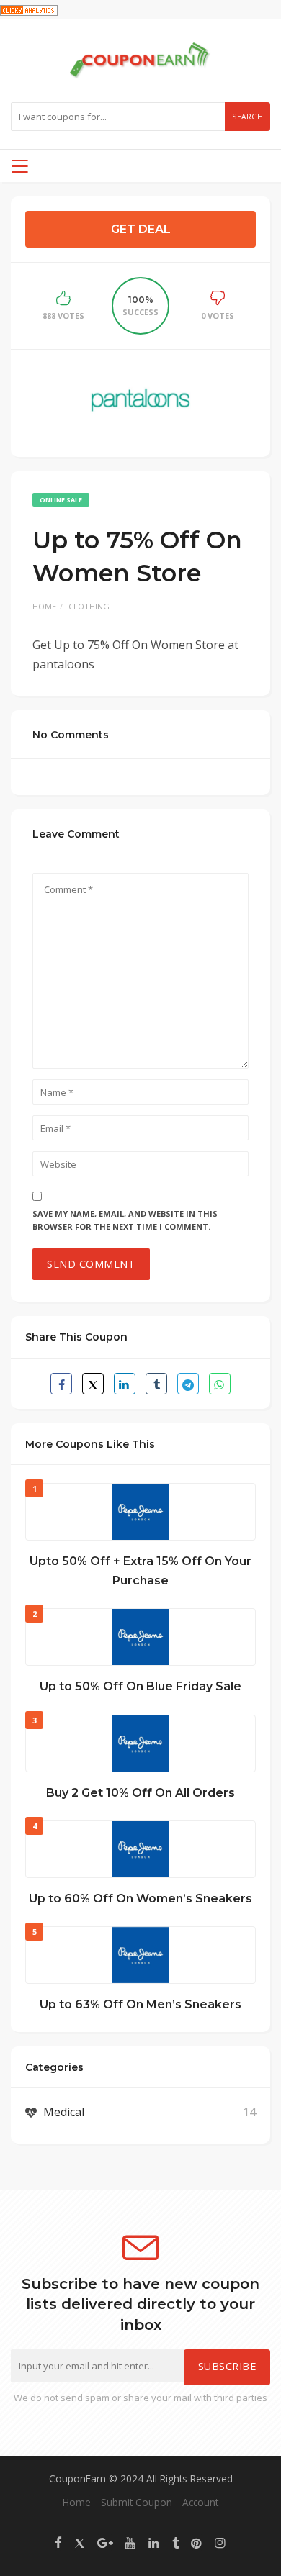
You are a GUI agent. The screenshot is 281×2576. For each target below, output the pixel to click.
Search (247, 117)
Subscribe (227, 2366)
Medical (64, 2112)
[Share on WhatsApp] (220, 1384)
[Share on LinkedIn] (125, 1384)
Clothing (89, 606)
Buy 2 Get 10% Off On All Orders (140, 1793)
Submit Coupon (137, 2502)
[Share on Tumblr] (156, 1384)
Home (44, 606)
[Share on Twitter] (93, 1384)
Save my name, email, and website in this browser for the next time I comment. (125, 1220)
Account (200, 2502)
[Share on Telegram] (188, 1384)
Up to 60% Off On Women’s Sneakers (140, 1899)
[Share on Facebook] (61, 1384)
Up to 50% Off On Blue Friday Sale (140, 1686)
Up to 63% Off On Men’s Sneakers (140, 2004)
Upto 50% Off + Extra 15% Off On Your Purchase (140, 1571)
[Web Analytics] (29, 9)
